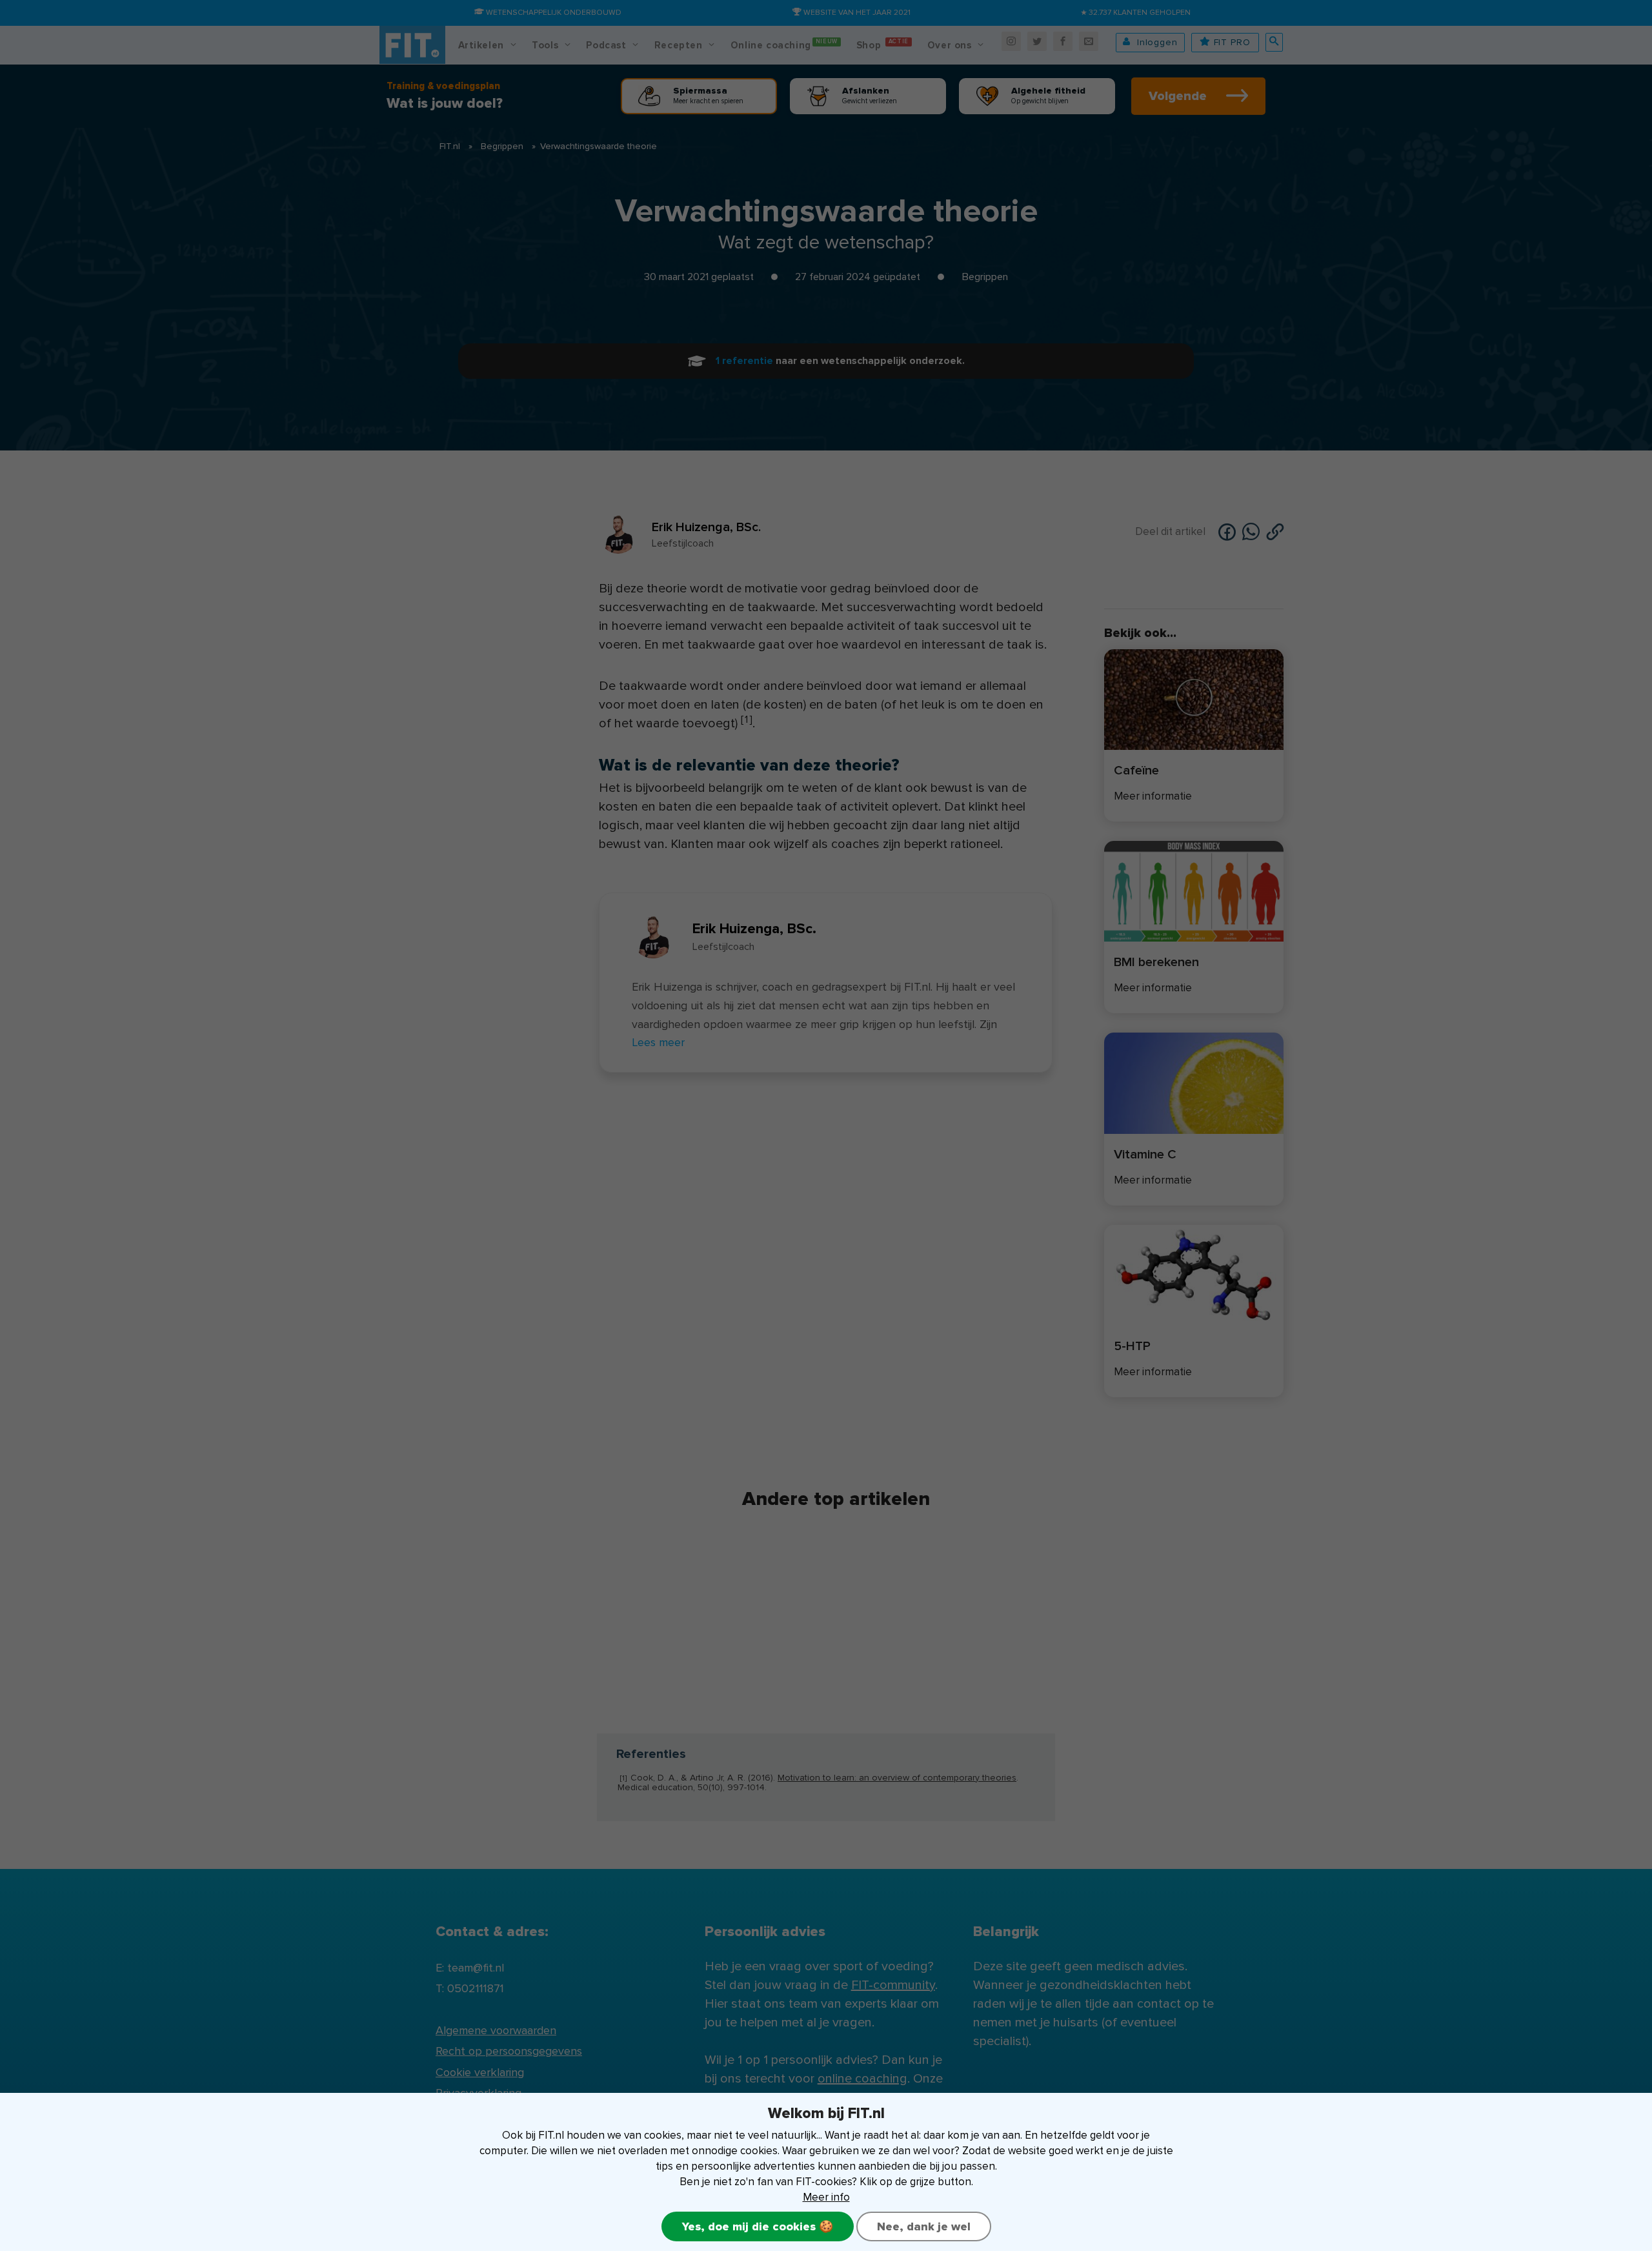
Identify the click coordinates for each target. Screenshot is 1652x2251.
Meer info (826, 2197)
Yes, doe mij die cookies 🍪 (758, 2226)
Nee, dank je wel (924, 2226)
